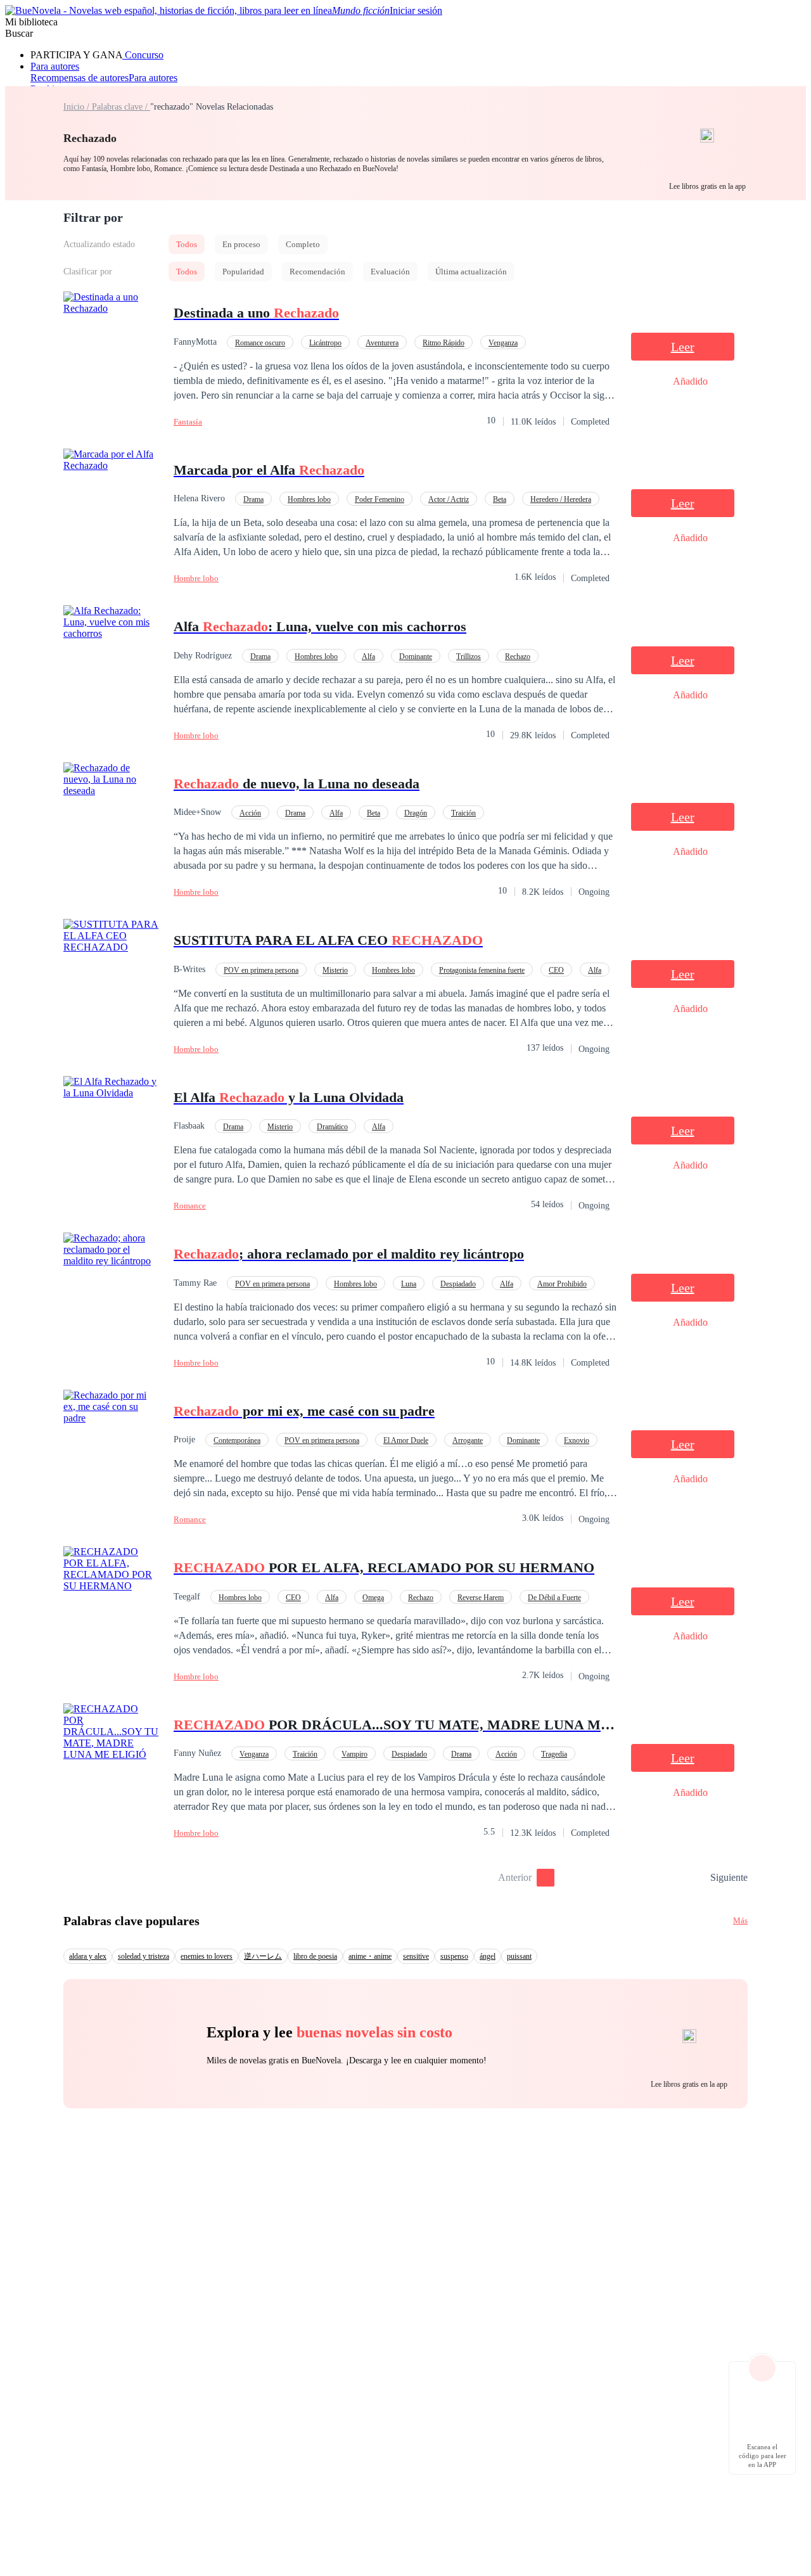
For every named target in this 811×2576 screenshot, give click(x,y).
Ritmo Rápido (444, 343)
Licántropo (325, 343)
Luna (409, 1284)
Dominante (416, 657)
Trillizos (469, 657)
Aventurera (382, 343)
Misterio (335, 970)
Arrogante (468, 1440)
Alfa (368, 657)
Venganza (503, 343)
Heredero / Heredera (561, 499)
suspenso (454, 1956)
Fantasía (188, 422)
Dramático (332, 1127)
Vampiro (354, 1754)
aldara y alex (88, 1956)
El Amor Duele (406, 1440)
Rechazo (518, 657)
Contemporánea (237, 1440)
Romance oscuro (260, 343)
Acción (250, 813)
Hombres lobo (309, 499)
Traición (463, 813)
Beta (500, 499)
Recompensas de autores (80, 78)
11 (696, 1878)
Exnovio (577, 1440)
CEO (556, 970)
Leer (683, 347)
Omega (373, 1598)
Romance (190, 1206)
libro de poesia (315, 1956)
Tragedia (554, 1754)
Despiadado (458, 1284)
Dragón (416, 813)
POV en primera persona (261, 970)
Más (740, 1920)
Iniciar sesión (416, 10)
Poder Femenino (380, 499)
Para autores (55, 66)
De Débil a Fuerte (554, 1598)
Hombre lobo (196, 578)
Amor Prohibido (562, 1284)
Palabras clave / (121, 107)
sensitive (416, 1956)
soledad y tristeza (144, 1956)
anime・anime (370, 1956)
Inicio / (78, 107)
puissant (519, 1956)
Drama (253, 499)
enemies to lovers (207, 1956)
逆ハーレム (263, 1956)
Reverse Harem (481, 1598)
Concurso (143, 55)
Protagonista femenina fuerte (482, 970)
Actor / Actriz (449, 499)
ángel (488, 1956)
